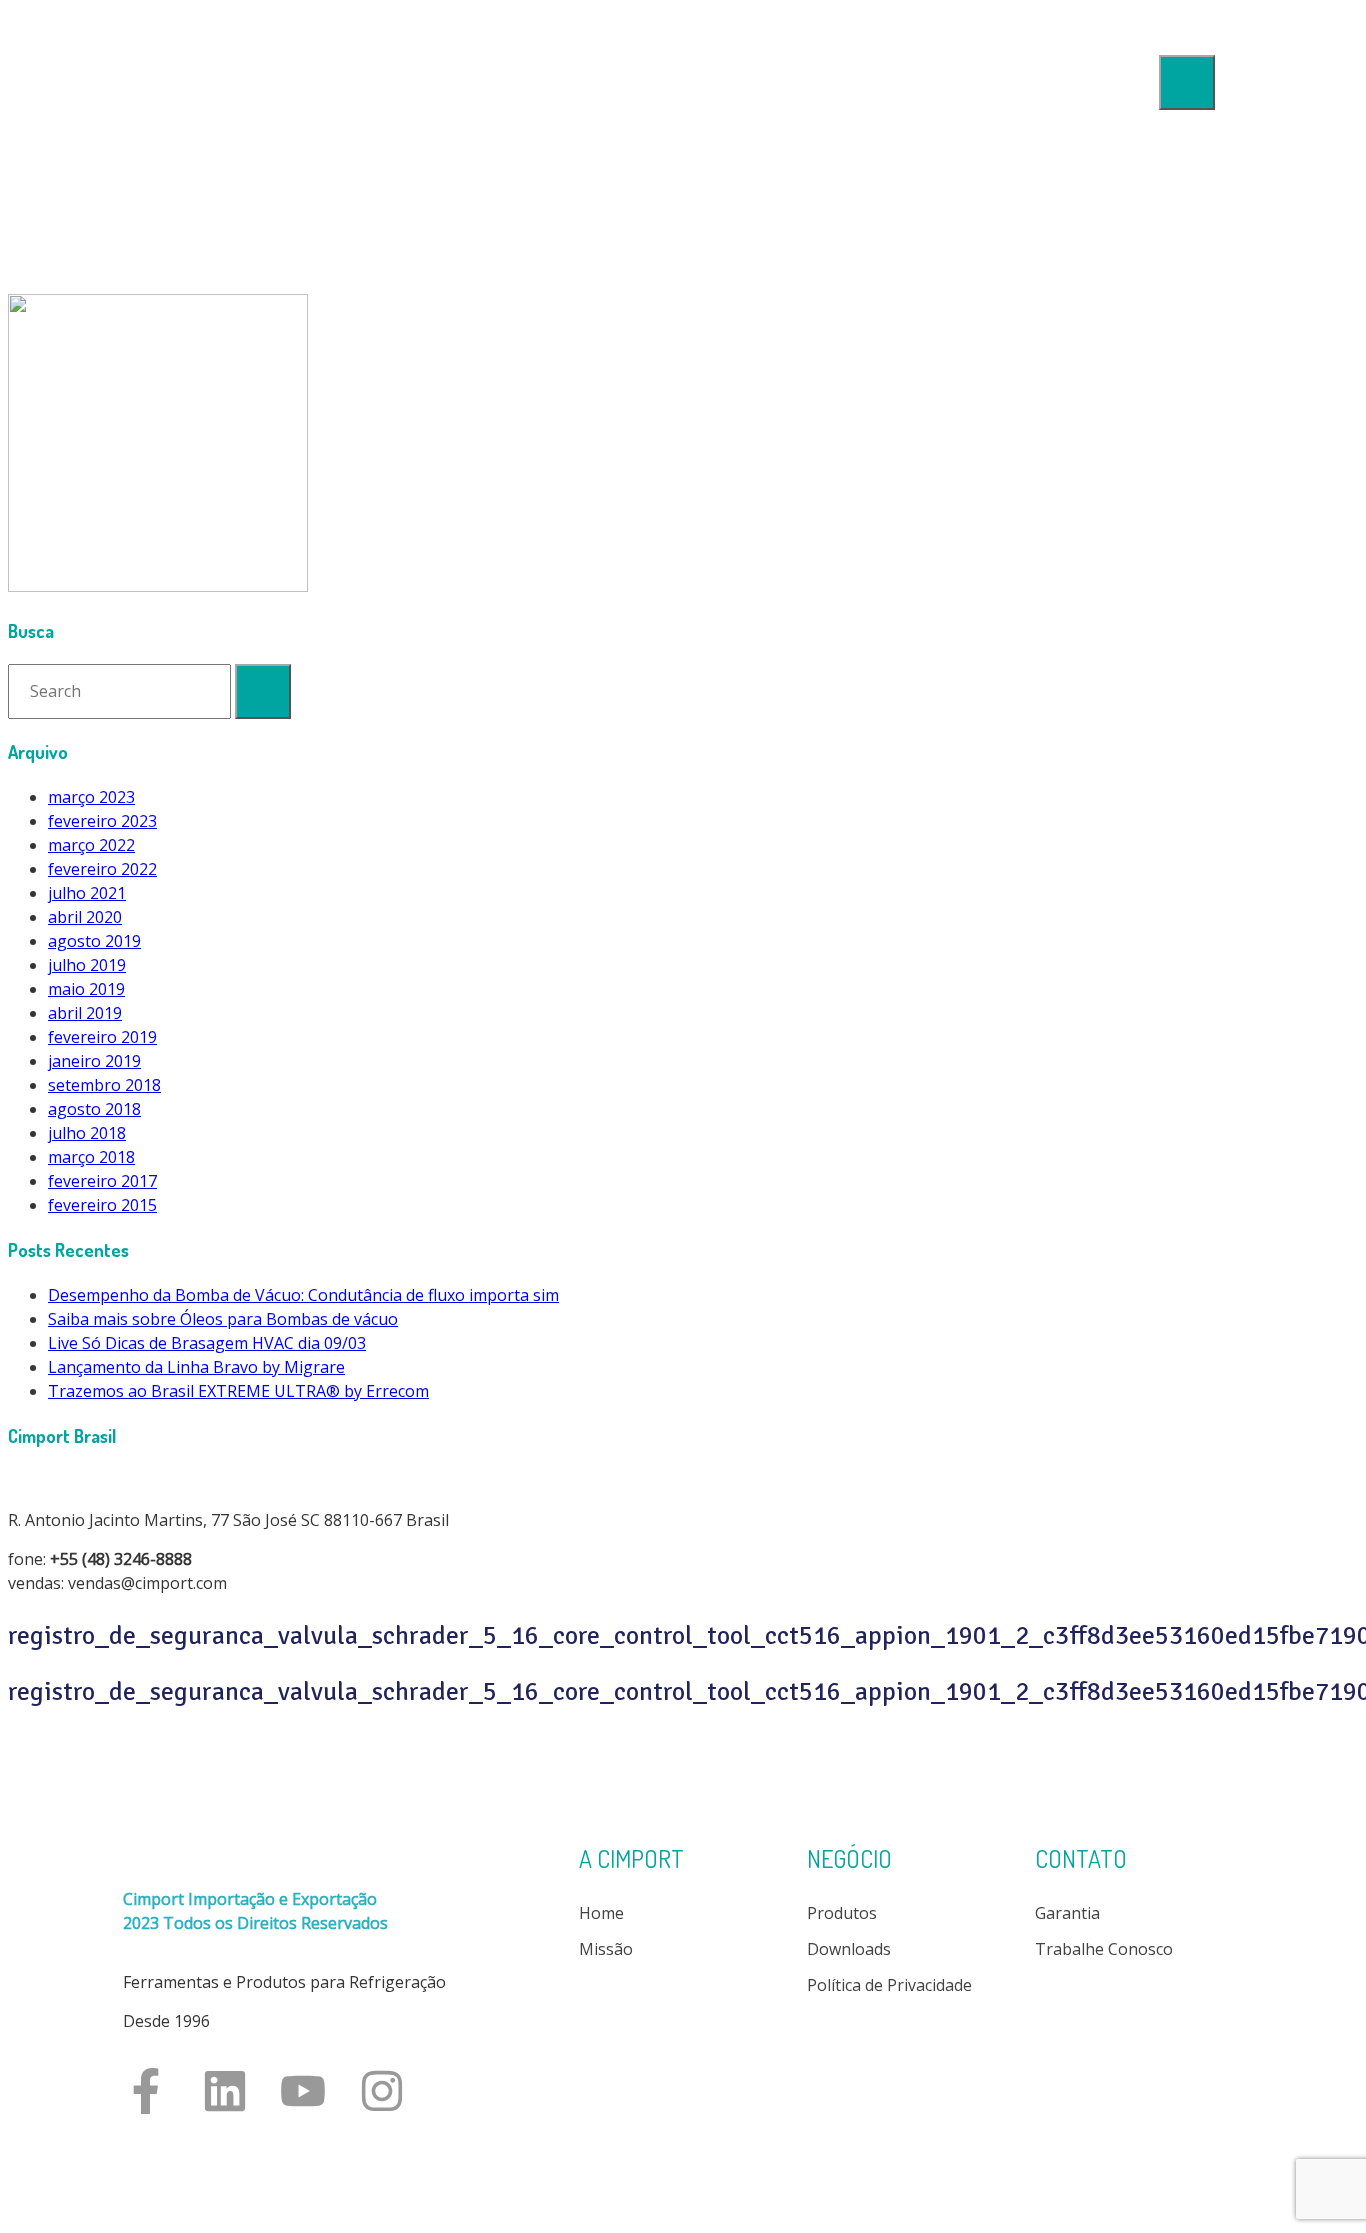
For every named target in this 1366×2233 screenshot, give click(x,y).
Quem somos (1166, 176)
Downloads (1174, 264)
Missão (606, 1949)
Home (1193, 132)
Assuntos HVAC (1158, 308)
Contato (1185, 400)
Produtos (1181, 220)
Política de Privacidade (889, 1985)
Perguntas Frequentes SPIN (1111, 356)
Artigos (1188, 332)
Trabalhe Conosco (1104, 1949)
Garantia (1067, 1913)
